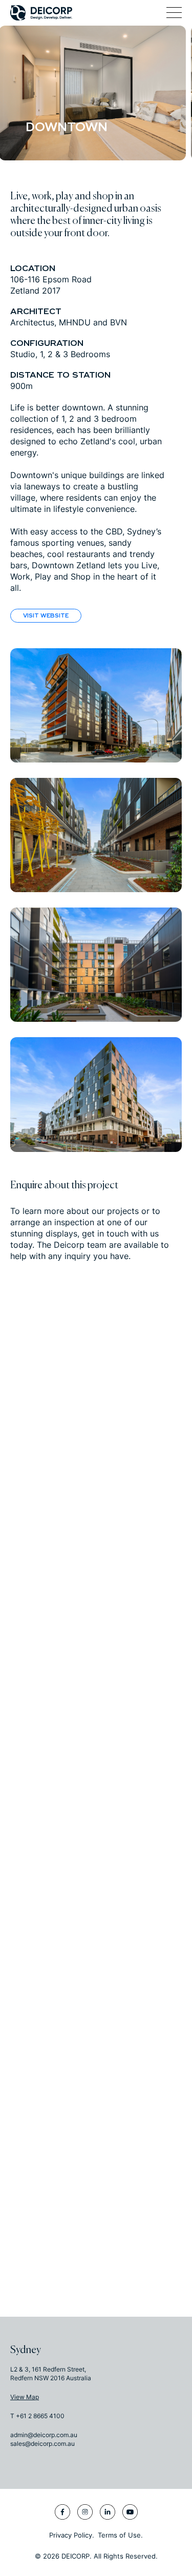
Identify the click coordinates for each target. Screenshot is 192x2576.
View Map (25, 2397)
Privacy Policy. (72, 2535)
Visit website (46, 616)
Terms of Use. (120, 2535)
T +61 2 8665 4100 (37, 2416)
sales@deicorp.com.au (42, 2444)
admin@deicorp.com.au (44, 2435)
